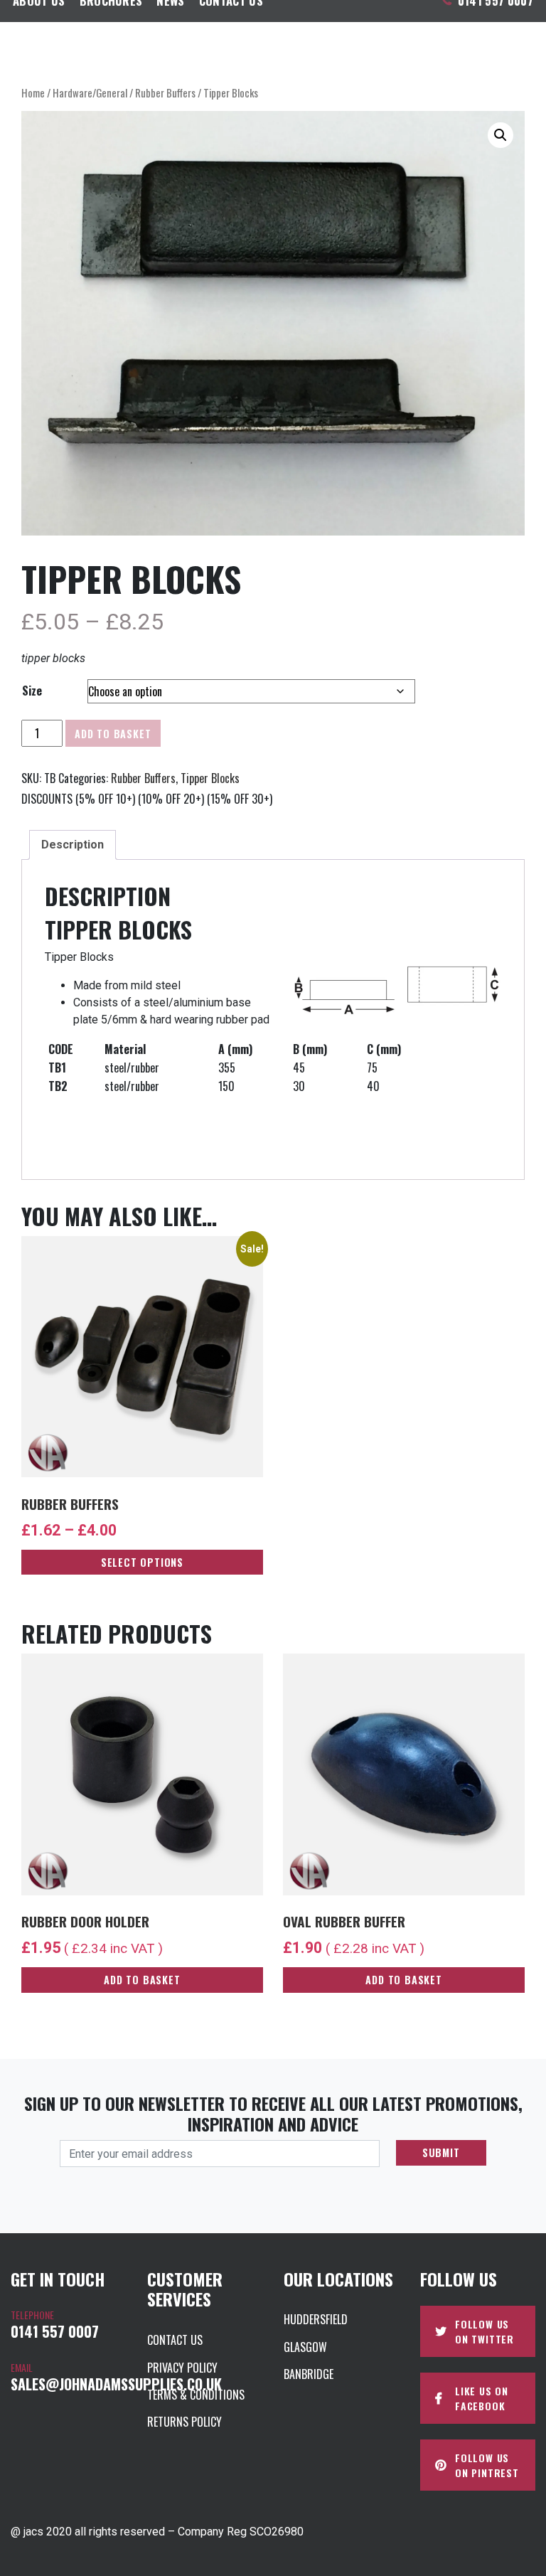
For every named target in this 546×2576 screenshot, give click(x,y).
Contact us (175, 2340)
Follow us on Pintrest (487, 2465)
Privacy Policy (182, 2368)
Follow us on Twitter (485, 2331)
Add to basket (113, 734)
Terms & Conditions (196, 2395)
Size (32, 691)
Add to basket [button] (142, 1980)
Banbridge (309, 2374)
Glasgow (305, 2347)
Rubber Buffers (165, 92)
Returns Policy (184, 2422)
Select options (142, 1562)
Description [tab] (73, 845)
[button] (500, 135)
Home (33, 92)
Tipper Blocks (210, 778)
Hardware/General (90, 92)
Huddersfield (316, 2319)
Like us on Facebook (482, 2398)
